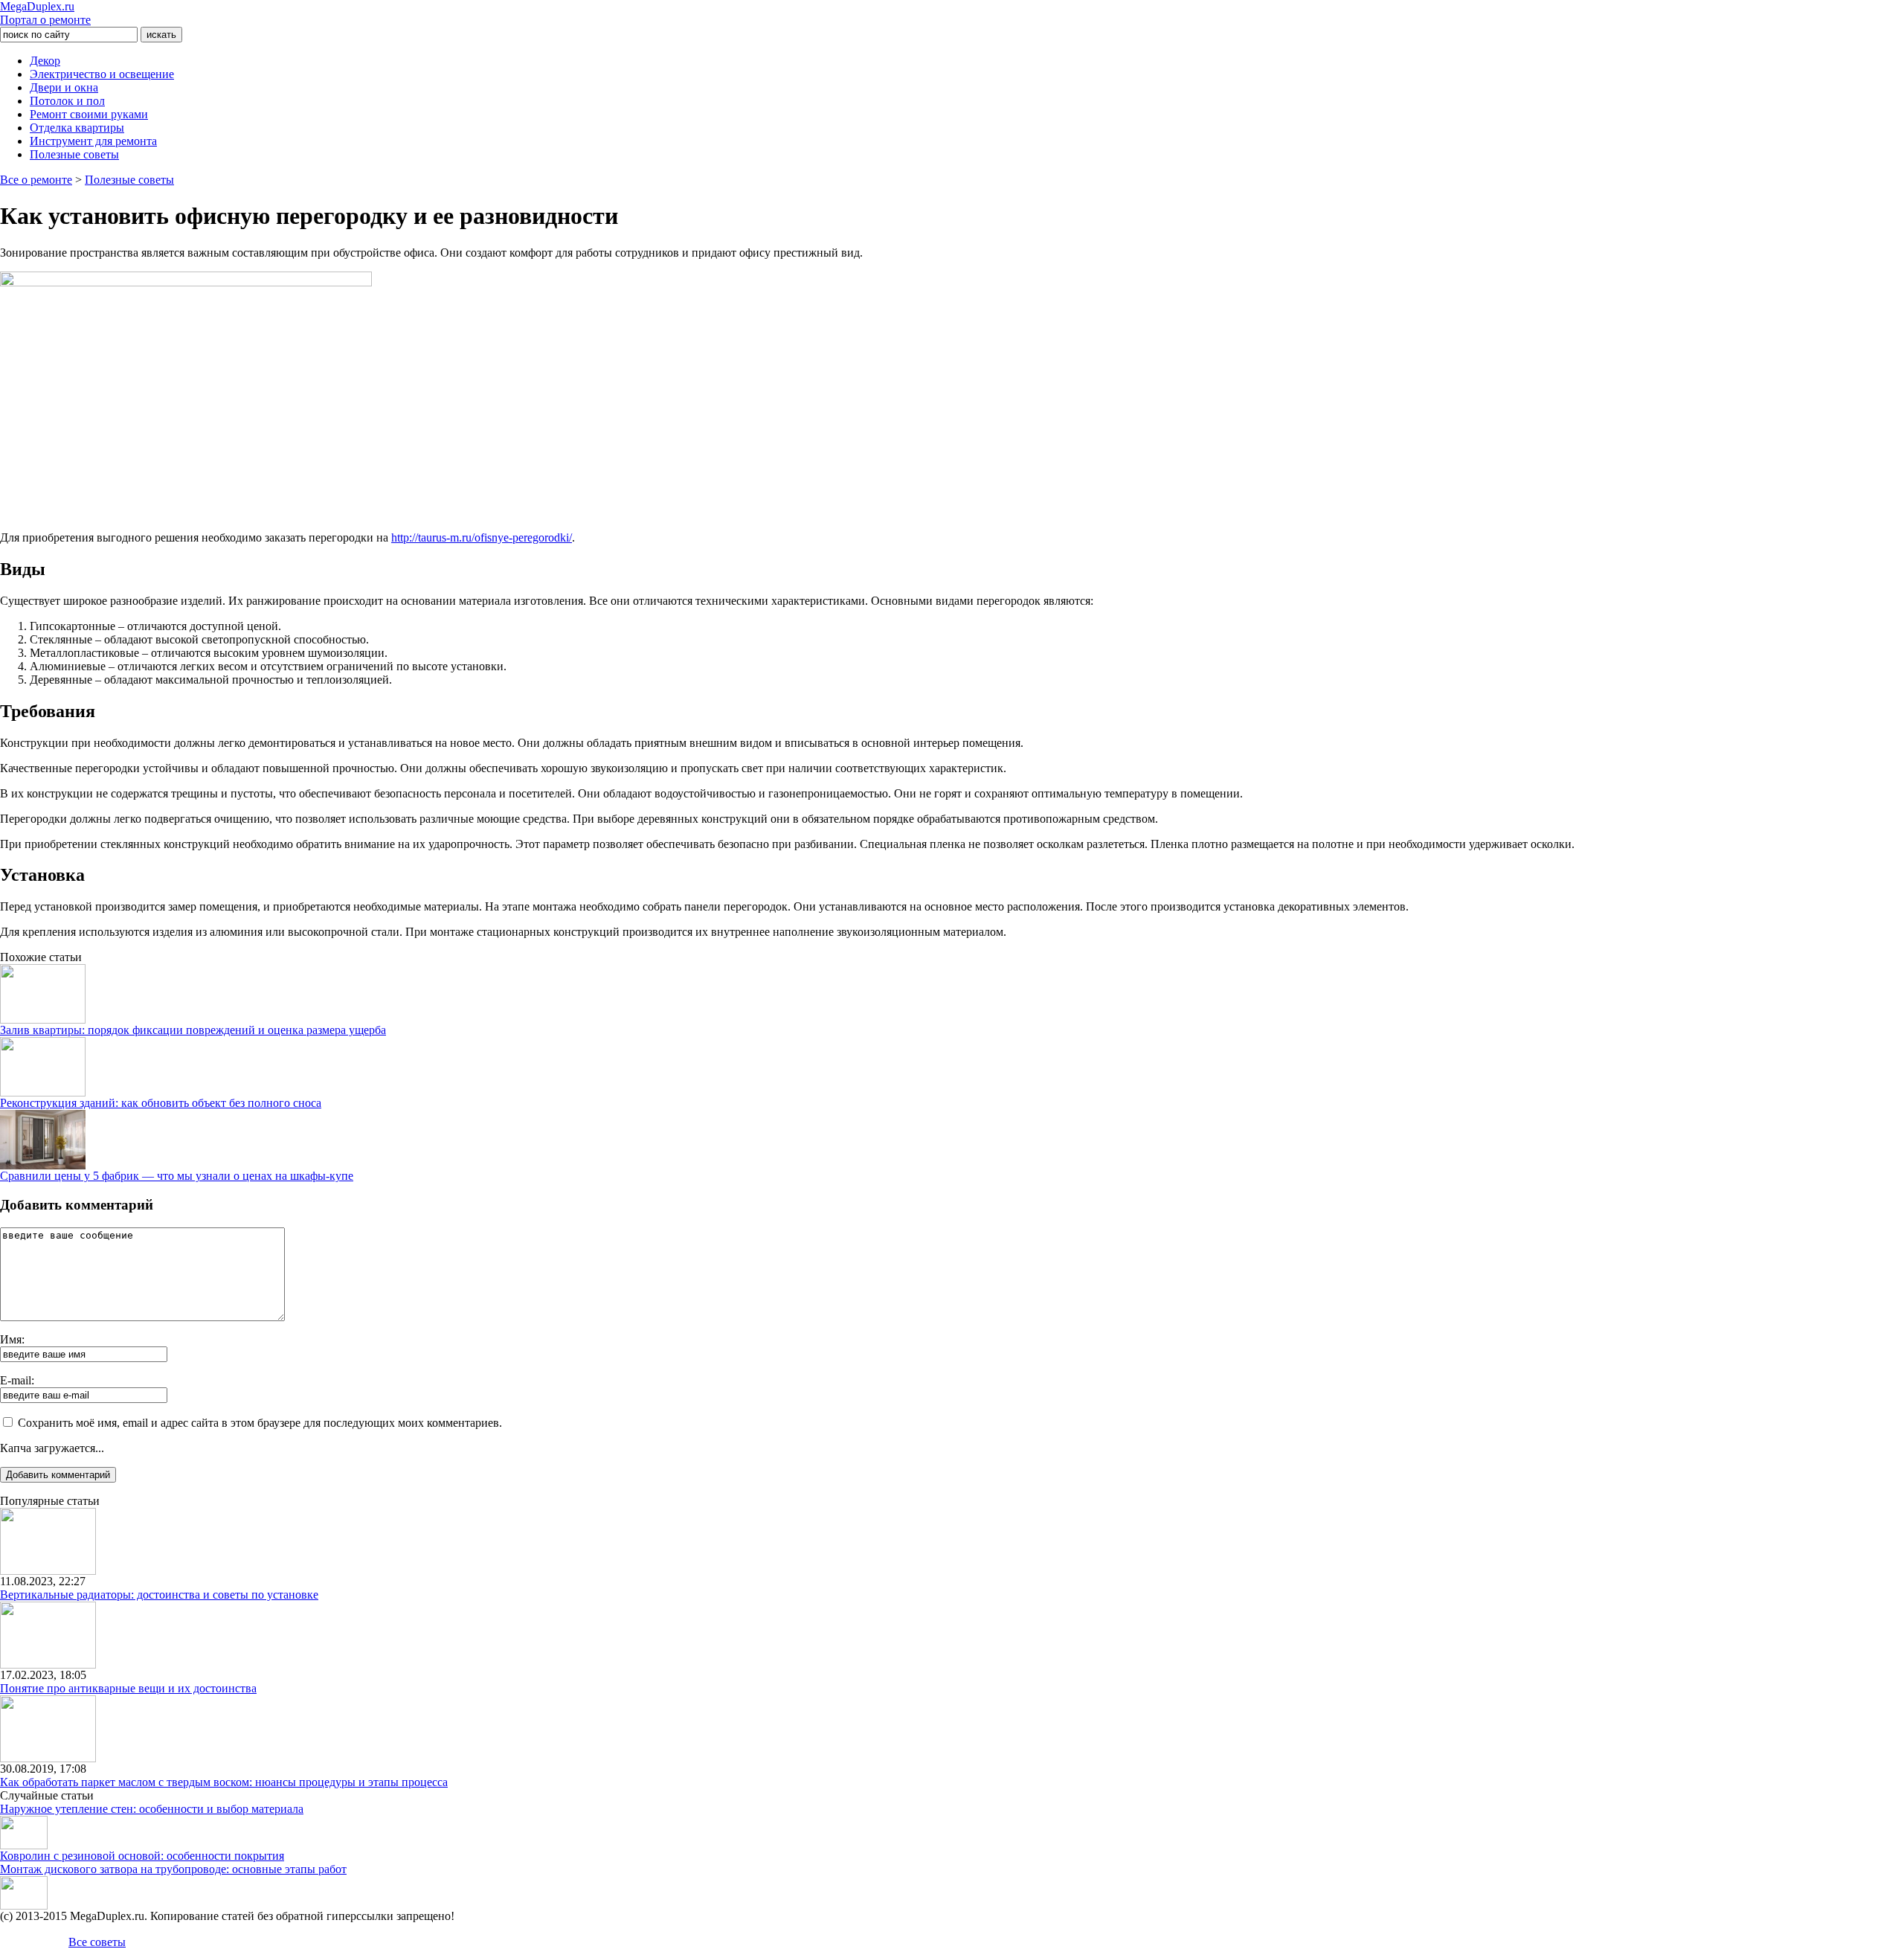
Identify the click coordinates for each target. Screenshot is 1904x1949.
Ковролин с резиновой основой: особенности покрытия (142, 1856)
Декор (45, 61)
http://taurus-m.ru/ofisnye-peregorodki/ (482, 537)
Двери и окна (64, 87)
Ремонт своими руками (89, 114)
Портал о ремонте (45, 13)
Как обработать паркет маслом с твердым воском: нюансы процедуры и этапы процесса (224, 1782)
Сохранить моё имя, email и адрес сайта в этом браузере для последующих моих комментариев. (260, 1423)
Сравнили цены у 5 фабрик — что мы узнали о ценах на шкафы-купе (177, 1176)
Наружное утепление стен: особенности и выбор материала (152, 1809)
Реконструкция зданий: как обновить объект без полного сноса (161, 1103)
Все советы (97, 1942)
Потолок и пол (67, 101)
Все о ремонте (36, 180)
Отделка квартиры (77, 128)
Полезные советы (74, 154)
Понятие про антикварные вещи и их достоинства (128, 1688)
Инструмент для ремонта (93, 141)
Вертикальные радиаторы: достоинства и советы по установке (159, 1595)
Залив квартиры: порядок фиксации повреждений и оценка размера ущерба (193, 1030)
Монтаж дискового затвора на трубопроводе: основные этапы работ (173, 1869)
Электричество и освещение (102, 74)
